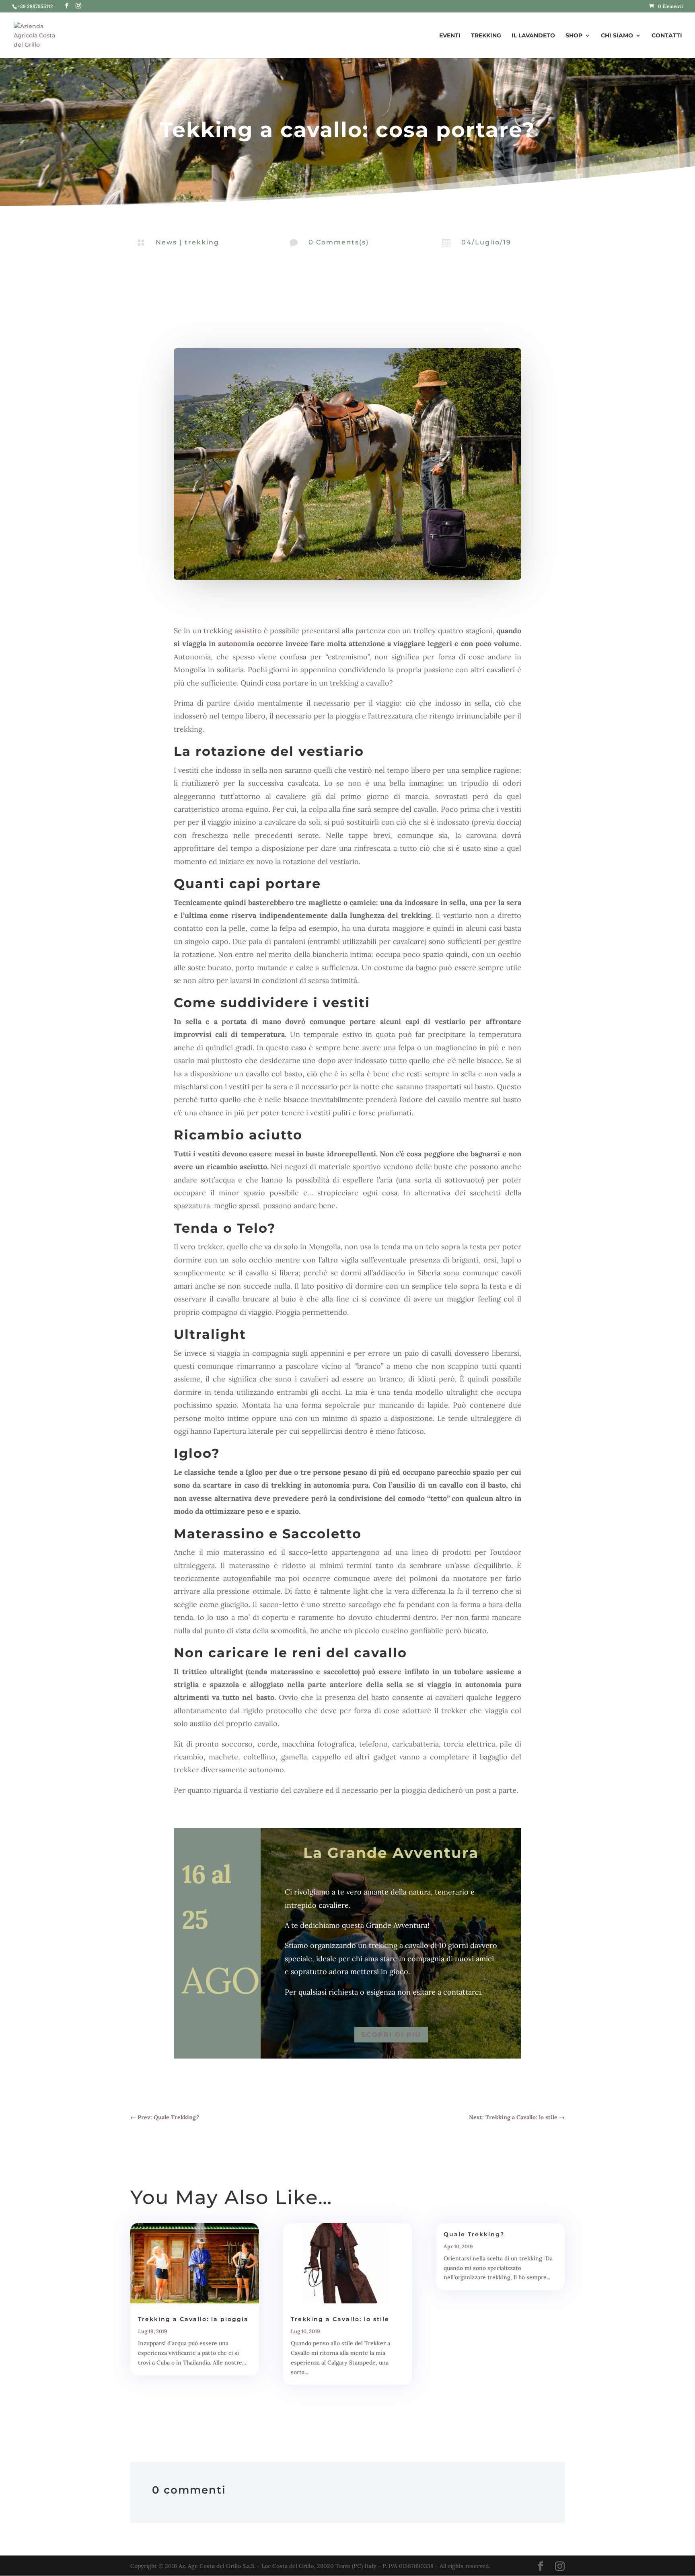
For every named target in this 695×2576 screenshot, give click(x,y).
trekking (202, 242)
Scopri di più (391, 2035)
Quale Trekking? (474, 2234)
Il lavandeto (533, 36)
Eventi (450, 36)
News (166, 242)
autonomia (236, 643)
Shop (574, 36)
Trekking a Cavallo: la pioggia (193, 2319)
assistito (248, 631)
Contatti (667, 36)
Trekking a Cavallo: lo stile (340, 2319)
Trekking (486, 36)
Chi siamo (617, 36)
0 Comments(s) (339, 242)
